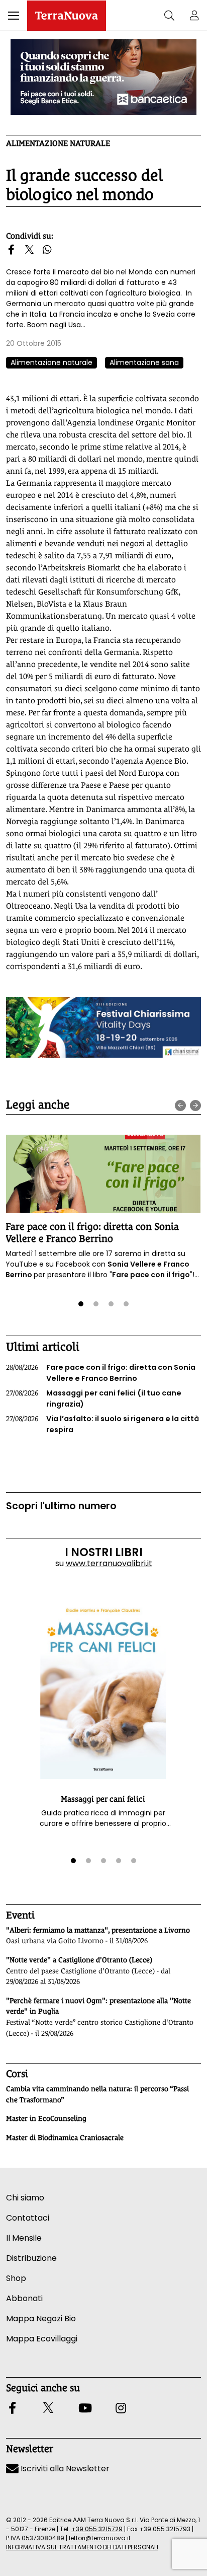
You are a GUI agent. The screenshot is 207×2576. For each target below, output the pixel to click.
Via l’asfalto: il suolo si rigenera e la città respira (102, 1424)
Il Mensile (24, 2238)
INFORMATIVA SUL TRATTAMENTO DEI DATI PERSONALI (82, 2547)
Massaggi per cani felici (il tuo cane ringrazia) (94, 1399)
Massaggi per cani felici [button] (103, 1799)
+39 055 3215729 (97, 2529)
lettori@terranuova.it (100, 2538)
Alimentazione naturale (58, 143)
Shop (16, 2278)
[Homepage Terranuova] (67, 16)
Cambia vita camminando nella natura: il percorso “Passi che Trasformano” (97, 2094)
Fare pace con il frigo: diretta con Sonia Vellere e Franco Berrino (92, 1232)
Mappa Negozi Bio (41, 2319)
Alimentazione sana (144, 362)
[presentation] (180, 1106)
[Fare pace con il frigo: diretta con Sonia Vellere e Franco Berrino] (103, 1174)
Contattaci (28, 2218)
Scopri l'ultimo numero (61, 1506)
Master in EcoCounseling (46, 2118)
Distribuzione (31, 2258)
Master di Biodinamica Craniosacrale (65, 2138)
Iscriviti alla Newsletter (64, 2469)
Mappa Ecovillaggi (42, 2339)
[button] (14, 16)
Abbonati (24, 2298)
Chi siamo (25, 2198)
